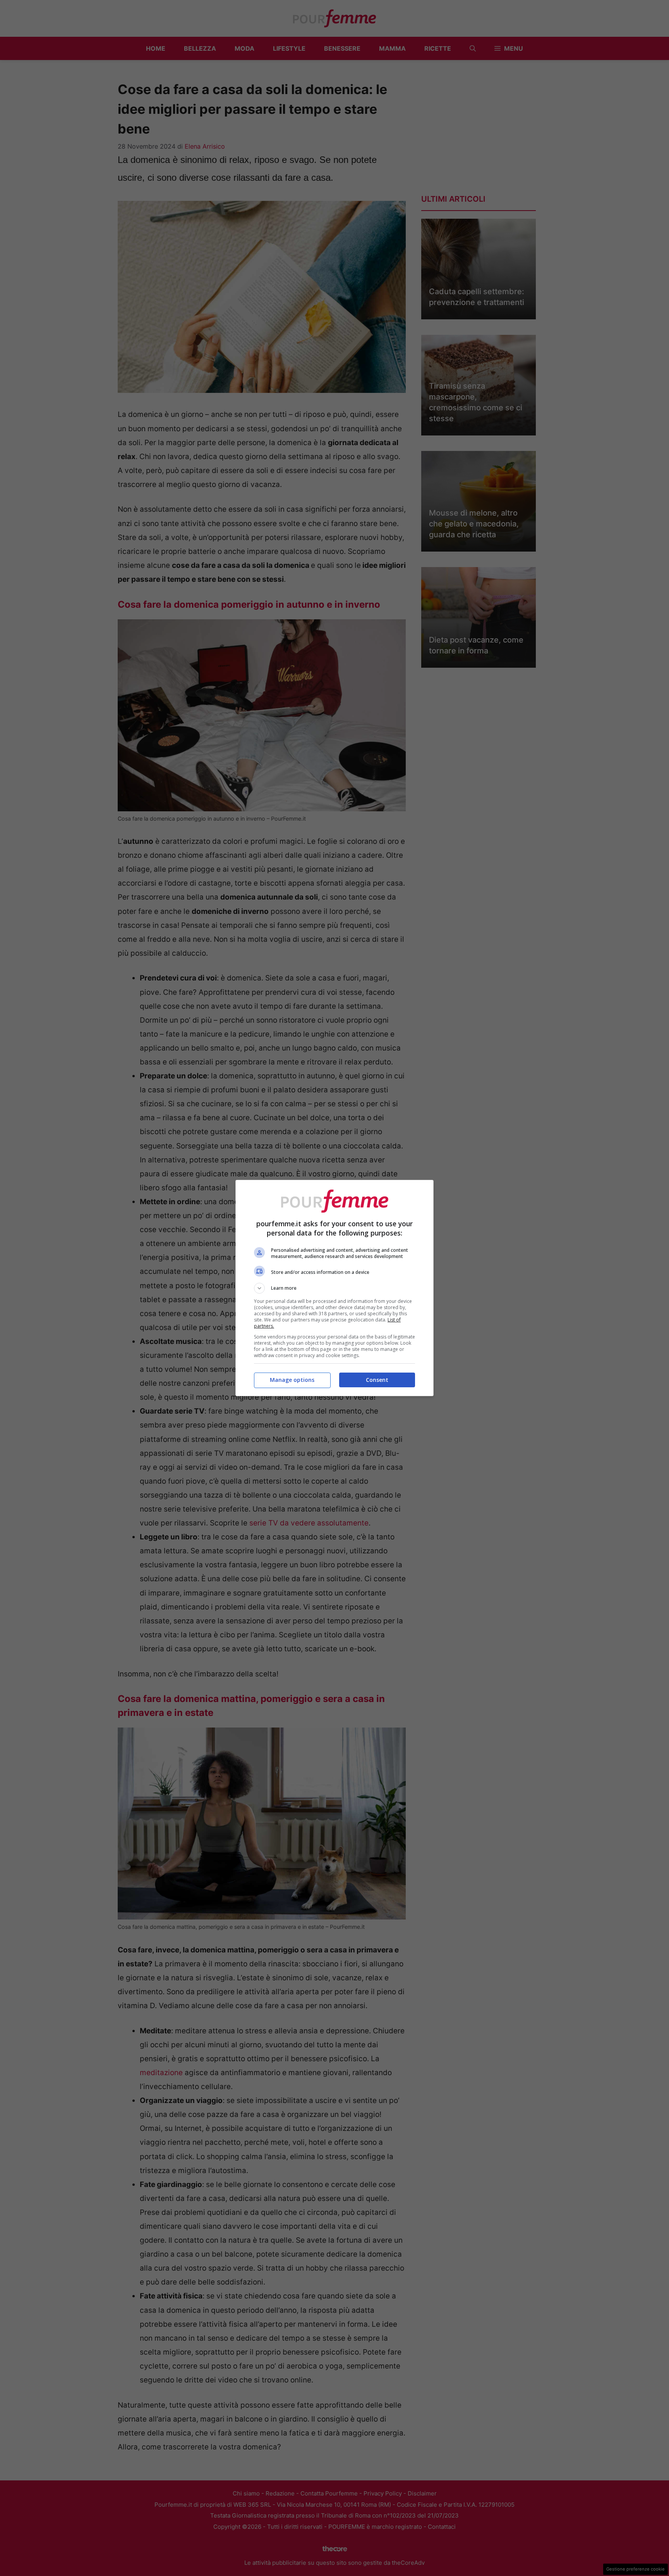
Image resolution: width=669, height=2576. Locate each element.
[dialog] (334, 1288)
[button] (334, 1288)
